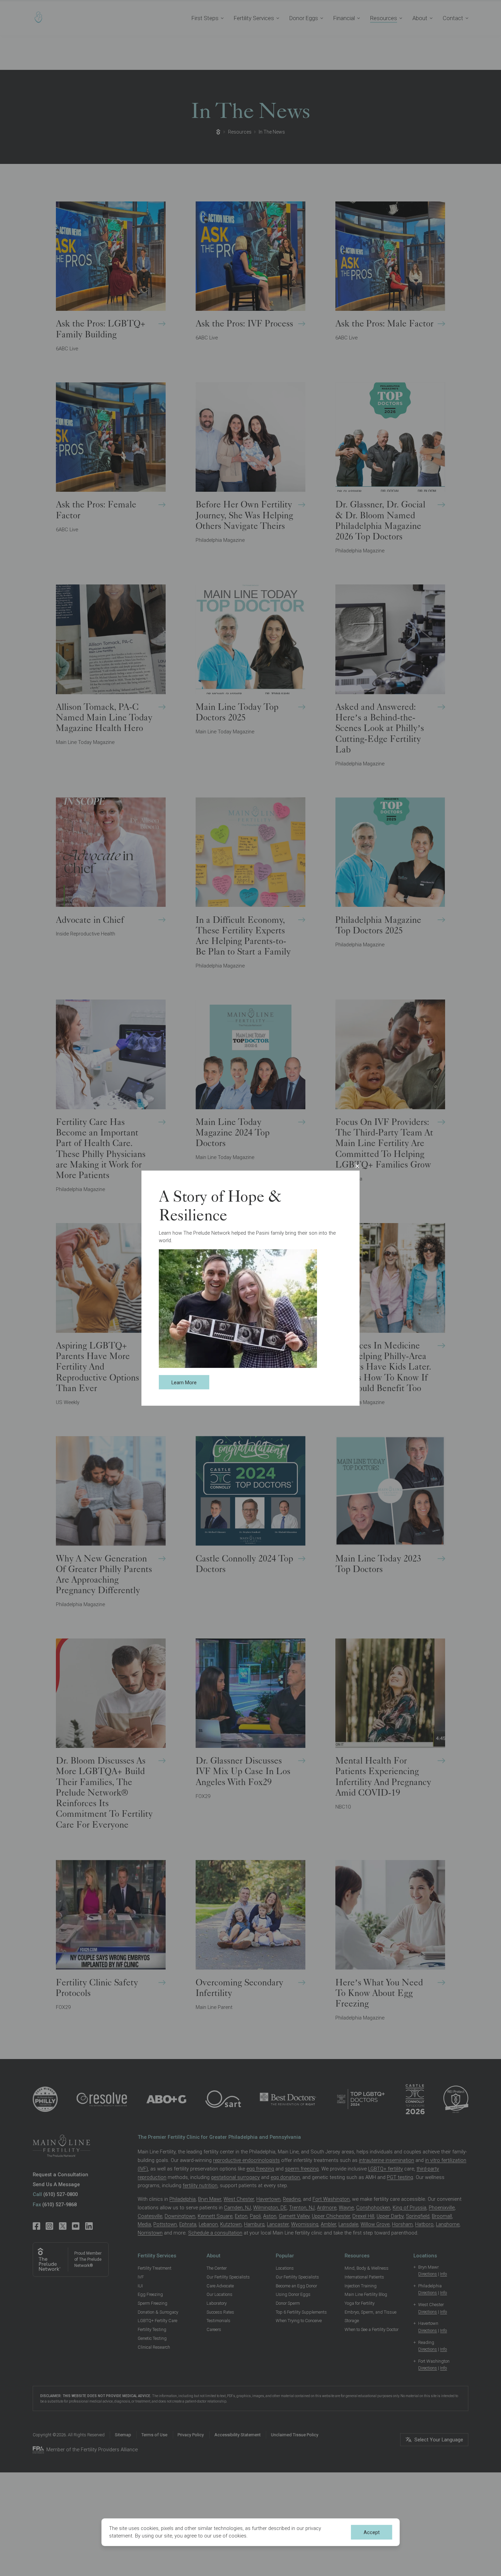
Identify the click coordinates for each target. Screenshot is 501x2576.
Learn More (184, 1383)
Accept (372, 2532)
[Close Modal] (357, 1166)
